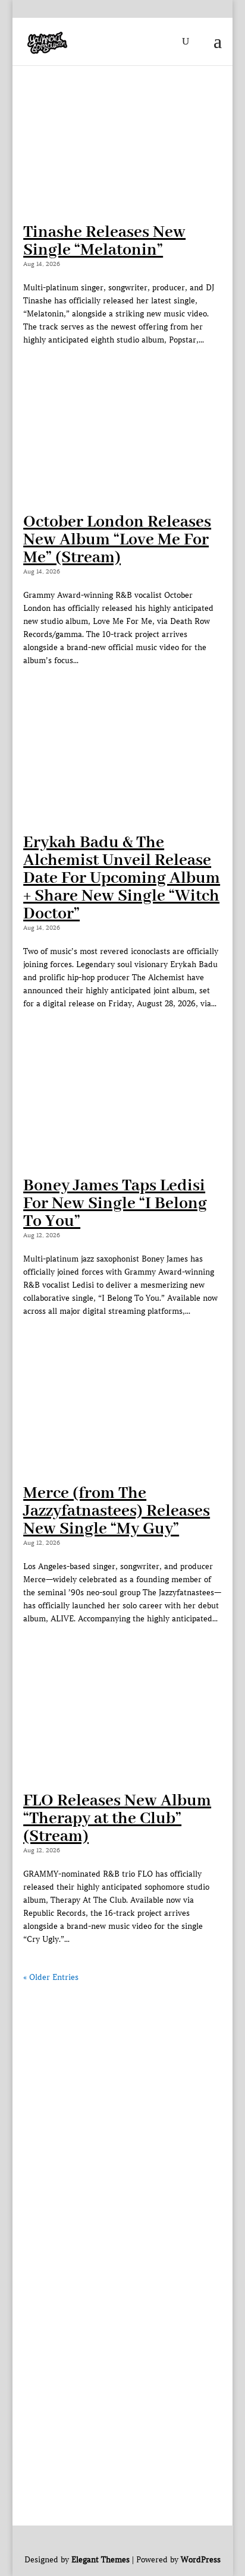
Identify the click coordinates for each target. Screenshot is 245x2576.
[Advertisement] (122, 2106)
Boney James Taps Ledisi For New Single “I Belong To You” (115, 1204)
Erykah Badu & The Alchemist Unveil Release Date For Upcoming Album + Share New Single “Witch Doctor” (122, 878)
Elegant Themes (100, 2560)
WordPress (201, 2560)
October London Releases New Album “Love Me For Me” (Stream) (117, 540)
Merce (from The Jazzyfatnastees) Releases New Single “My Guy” (117, 1511)
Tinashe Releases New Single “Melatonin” (104, 241)
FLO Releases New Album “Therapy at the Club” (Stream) (117, 1819)
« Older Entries (51, 1977)
